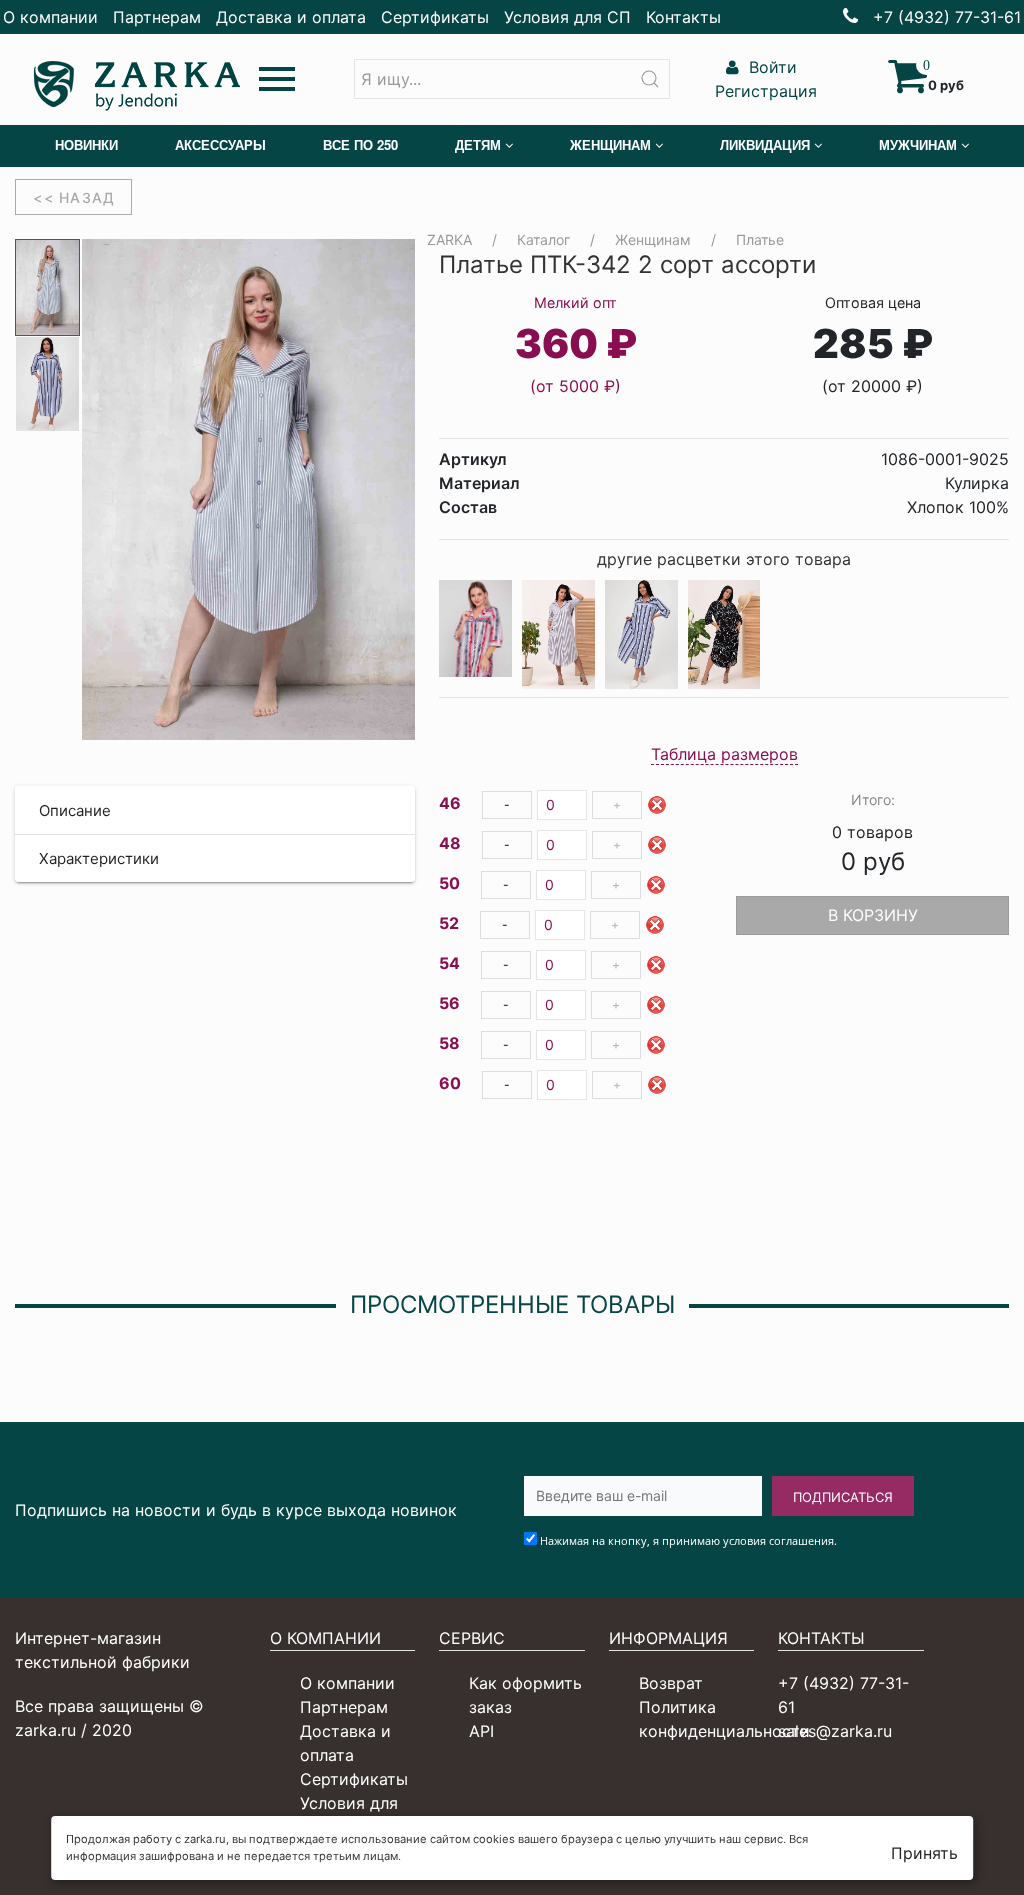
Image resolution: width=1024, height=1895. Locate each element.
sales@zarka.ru (835, 1731)
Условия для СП (567, 17)
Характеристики (99, 858)
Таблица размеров (724, 754)
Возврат (671, 1683)
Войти (770, 67)
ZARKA (449, 239)
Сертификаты (435, 17)
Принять (924, 1853)
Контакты (683, 17)
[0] (907, 85)
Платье (760, 239)
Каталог (543, 239)
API (481, 1731)
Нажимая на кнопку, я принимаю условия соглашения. (688, 1540)
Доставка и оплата (291, 17)
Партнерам (157, 17)
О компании (50, 17)
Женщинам (653, 239)
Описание (75, 810)
